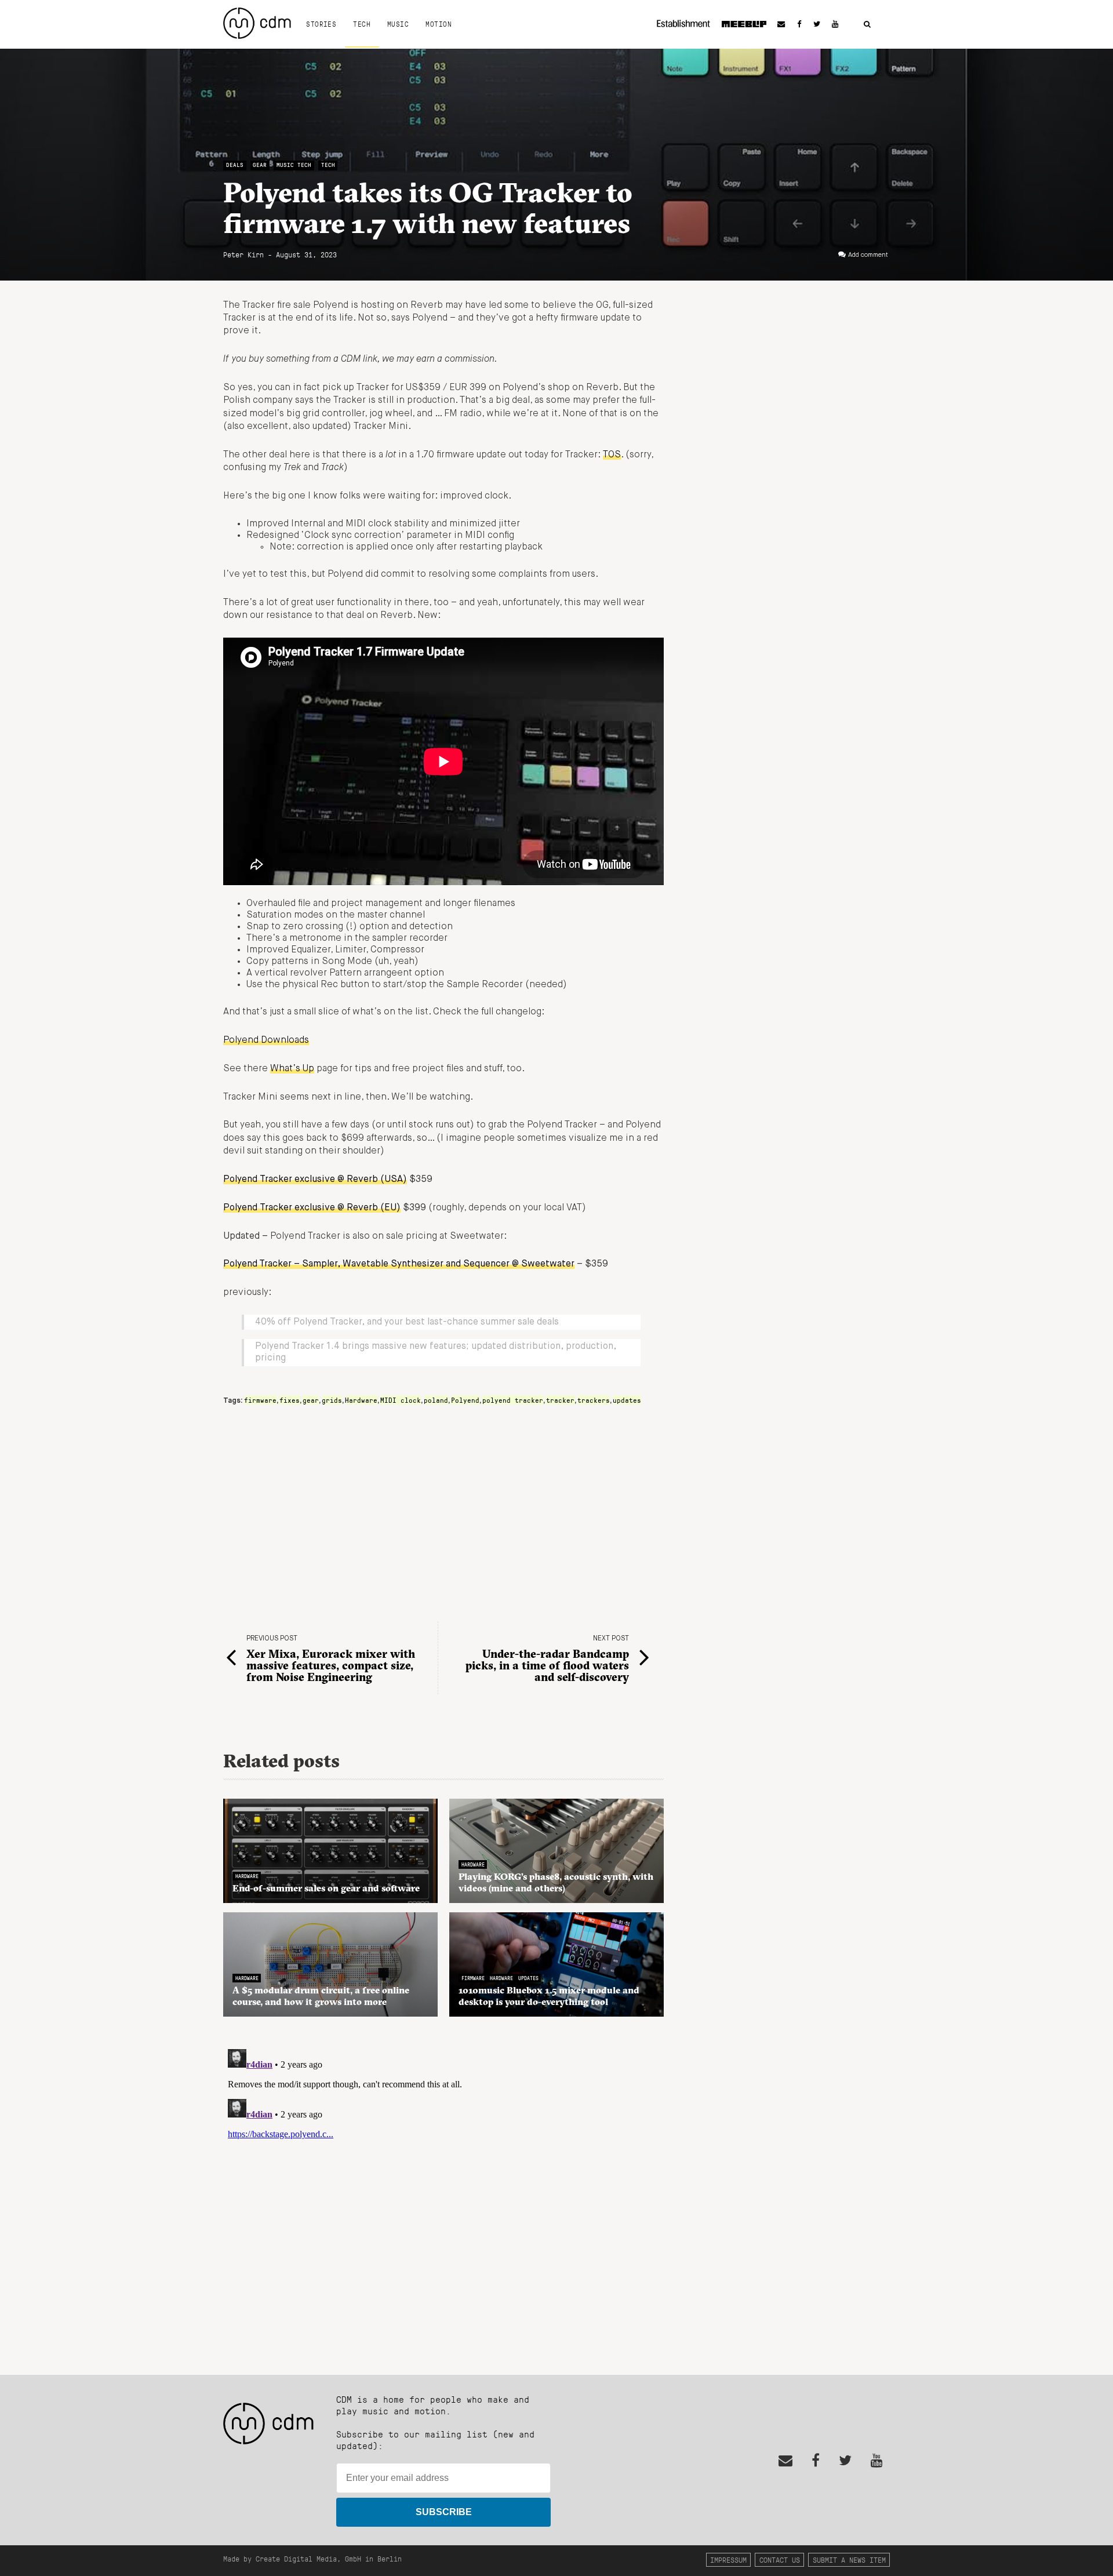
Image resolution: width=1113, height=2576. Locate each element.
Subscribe (444, 2512)
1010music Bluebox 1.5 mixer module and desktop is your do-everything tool (549, 1996)
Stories (321, 24)
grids (332, 1400)
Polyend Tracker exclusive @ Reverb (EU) (312, 1208)
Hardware (361, 1400)
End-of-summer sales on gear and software (326, 1888)
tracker (560, 1400)
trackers (594, 1400)
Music (398, 24)
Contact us (780, 2559)
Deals (235, 165)
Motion (439, 24)
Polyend (465, 1400)
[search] (867, 25)
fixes (290, 1400)
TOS (612, 455)
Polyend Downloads (266, 1040)
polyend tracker (513, 1400)
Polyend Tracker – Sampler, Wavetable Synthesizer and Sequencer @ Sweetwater (399, 1264)
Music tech (294, 165)
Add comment (868, 255)
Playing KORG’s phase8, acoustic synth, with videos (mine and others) (556, 1882)
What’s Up (292, 1069)
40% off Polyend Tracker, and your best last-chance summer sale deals (407, 1322)
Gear (260, 165)
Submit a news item (849, 2559)
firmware (260, 1400)
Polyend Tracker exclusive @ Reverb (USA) (315, 1180)
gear (311, 1400)
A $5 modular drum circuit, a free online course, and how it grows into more (321, 1996)
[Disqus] (443, 2189)
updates (627, 1400)
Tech (362, 24)
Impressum (728, 2559)
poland (436, 1400)
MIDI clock (401, 1400)
